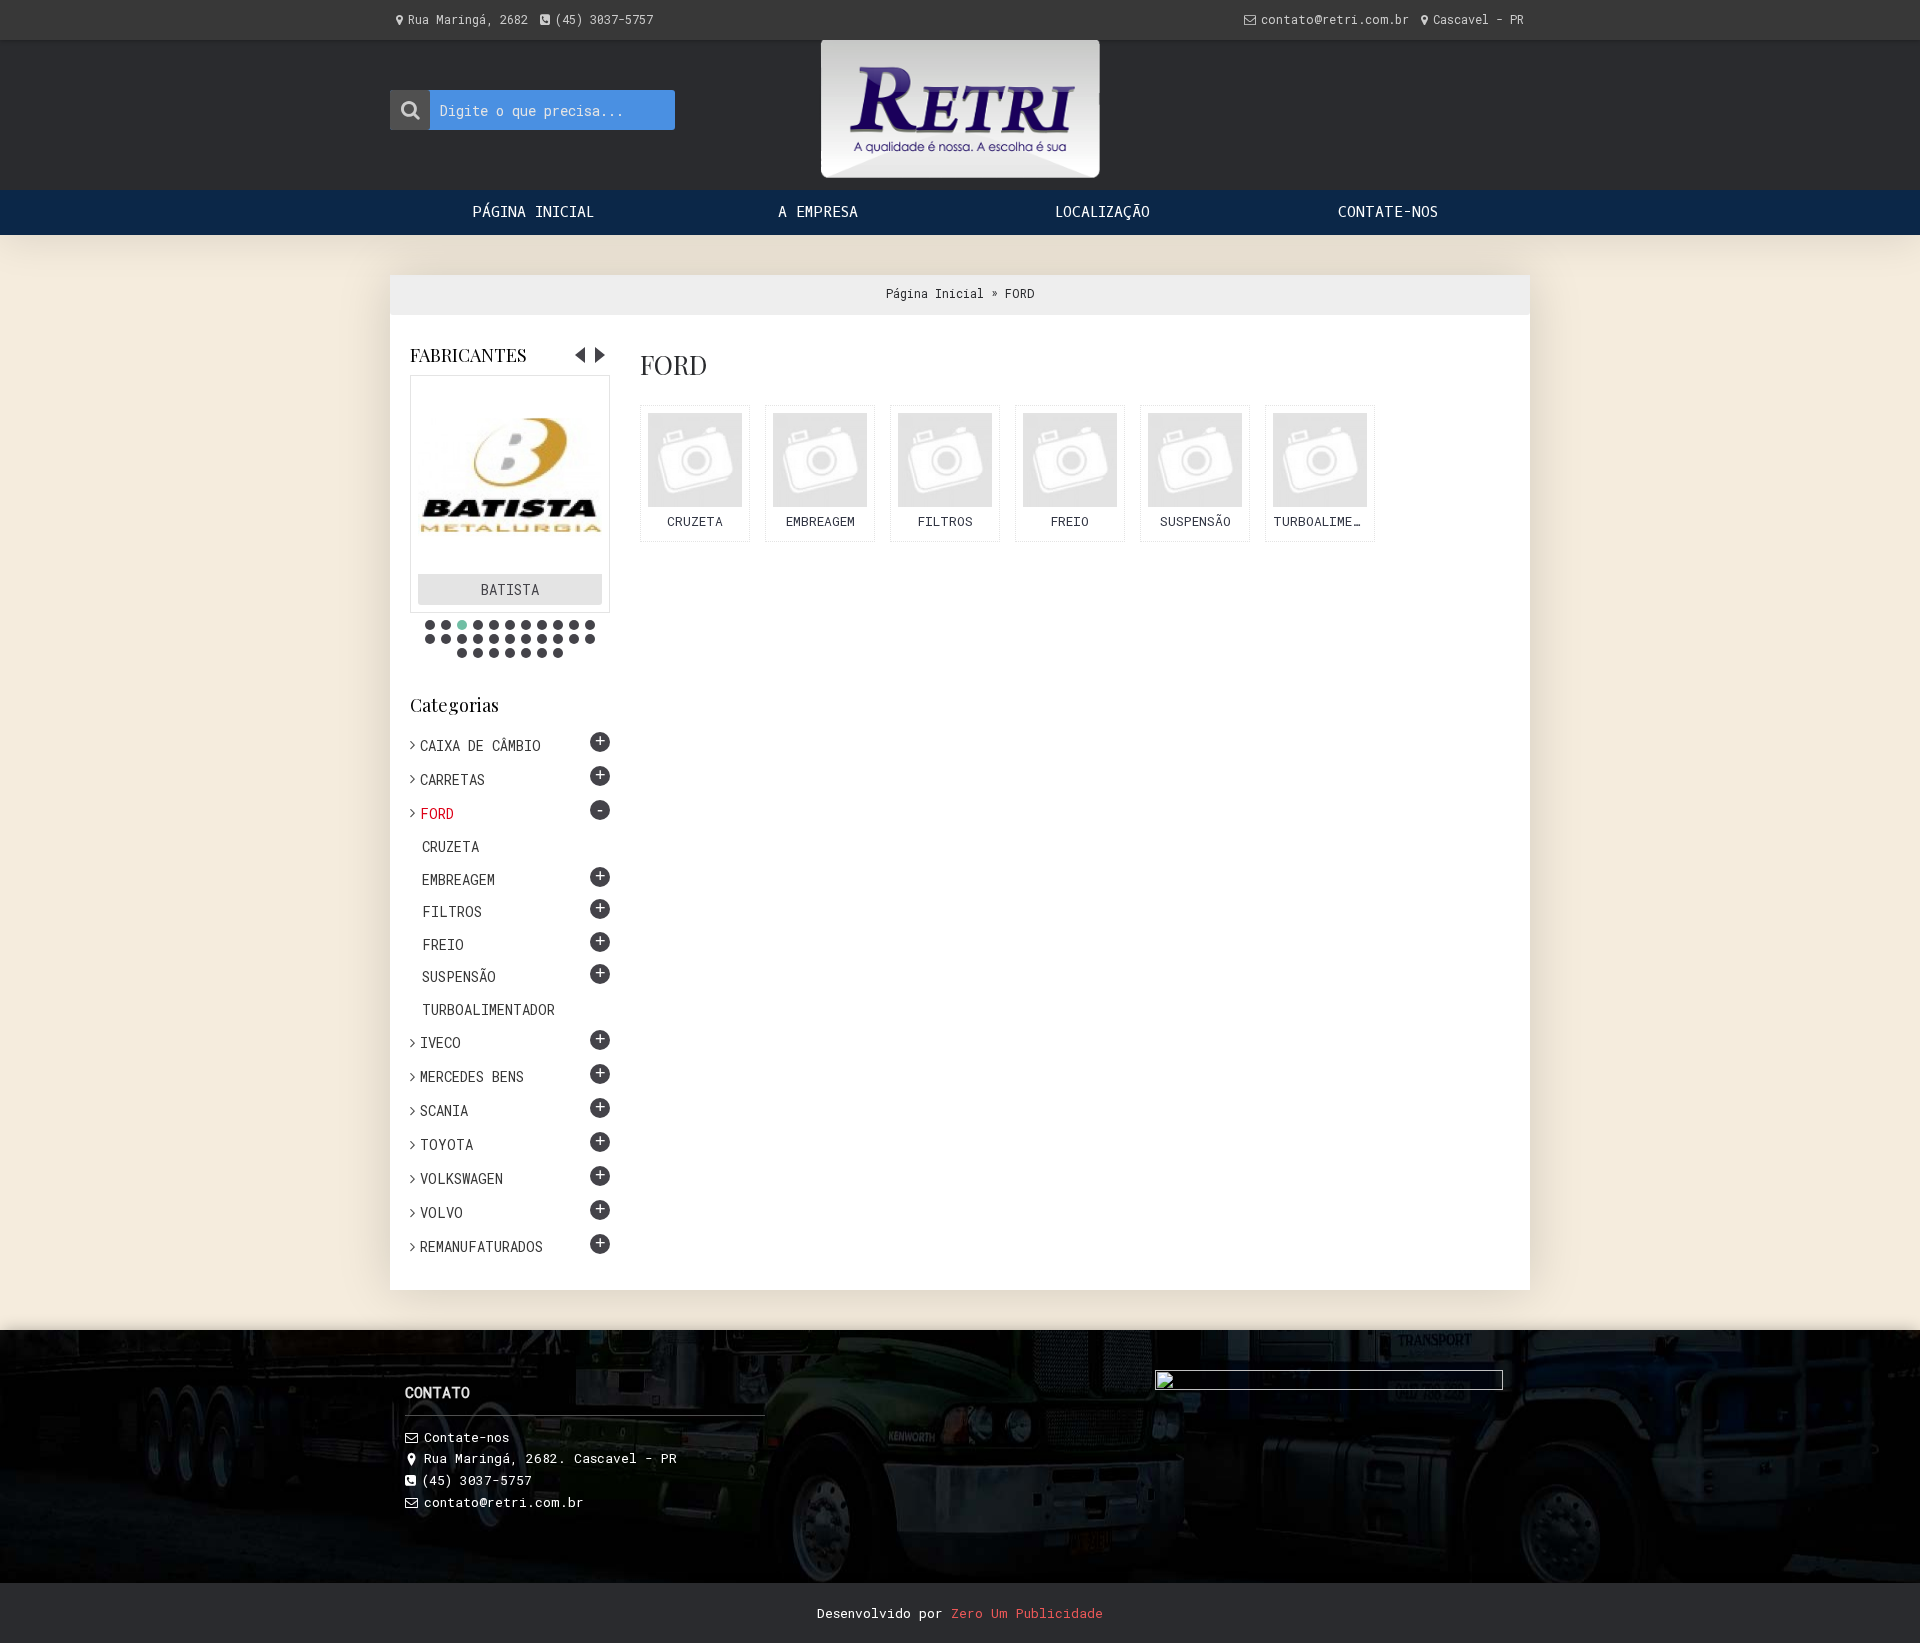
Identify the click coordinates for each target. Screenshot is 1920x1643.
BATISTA (510, 589)
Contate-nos (466, 1437)
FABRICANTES (468, 355)
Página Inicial (935, 293)
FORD (1019, 293)
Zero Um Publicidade (1027, 1613)
